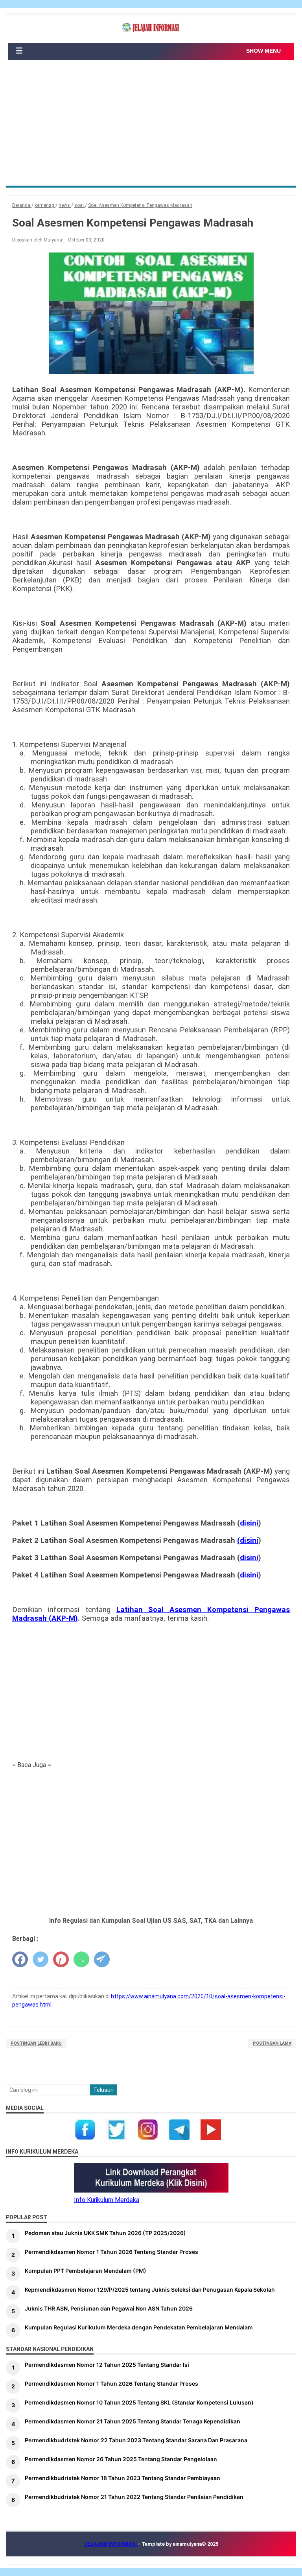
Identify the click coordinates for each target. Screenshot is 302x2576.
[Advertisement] (151, 127)
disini (249, 1523)
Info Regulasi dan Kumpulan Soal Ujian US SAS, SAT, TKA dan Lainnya (151, 1921)
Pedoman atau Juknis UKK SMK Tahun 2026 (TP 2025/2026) (105, 2233)
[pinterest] (61, 1959)
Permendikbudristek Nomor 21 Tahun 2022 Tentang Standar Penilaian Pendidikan (134, 2497)
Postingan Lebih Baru (36, 2043)
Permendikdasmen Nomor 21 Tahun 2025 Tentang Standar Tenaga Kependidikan (133, 2421)
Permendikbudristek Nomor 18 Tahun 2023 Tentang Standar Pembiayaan (122, 2478)
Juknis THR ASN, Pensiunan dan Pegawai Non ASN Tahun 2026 (109, 2308)
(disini (248, 1540)
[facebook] (20, 1959)
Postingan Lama (272, 2043)
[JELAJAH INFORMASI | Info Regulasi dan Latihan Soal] (151, 28)
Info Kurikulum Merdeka (107, 2200)
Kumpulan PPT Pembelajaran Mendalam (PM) (86, 2271)
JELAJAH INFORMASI (111, 2544)
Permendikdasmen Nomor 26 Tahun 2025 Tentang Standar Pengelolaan (121, 2459)
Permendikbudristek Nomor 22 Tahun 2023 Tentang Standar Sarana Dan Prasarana (136, 2440)
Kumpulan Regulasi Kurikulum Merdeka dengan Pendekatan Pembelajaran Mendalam (139, 2327)
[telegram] (102, 1959)
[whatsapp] (81, 1959)
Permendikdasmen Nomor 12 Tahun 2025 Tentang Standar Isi (107, 2365)
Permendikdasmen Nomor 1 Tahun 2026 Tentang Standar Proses (111, 2252)
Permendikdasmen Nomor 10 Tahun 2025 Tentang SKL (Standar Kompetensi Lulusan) (139, 2402)
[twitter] (41, 1959)
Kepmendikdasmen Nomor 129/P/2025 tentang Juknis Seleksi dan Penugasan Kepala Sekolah (150, 2289)
